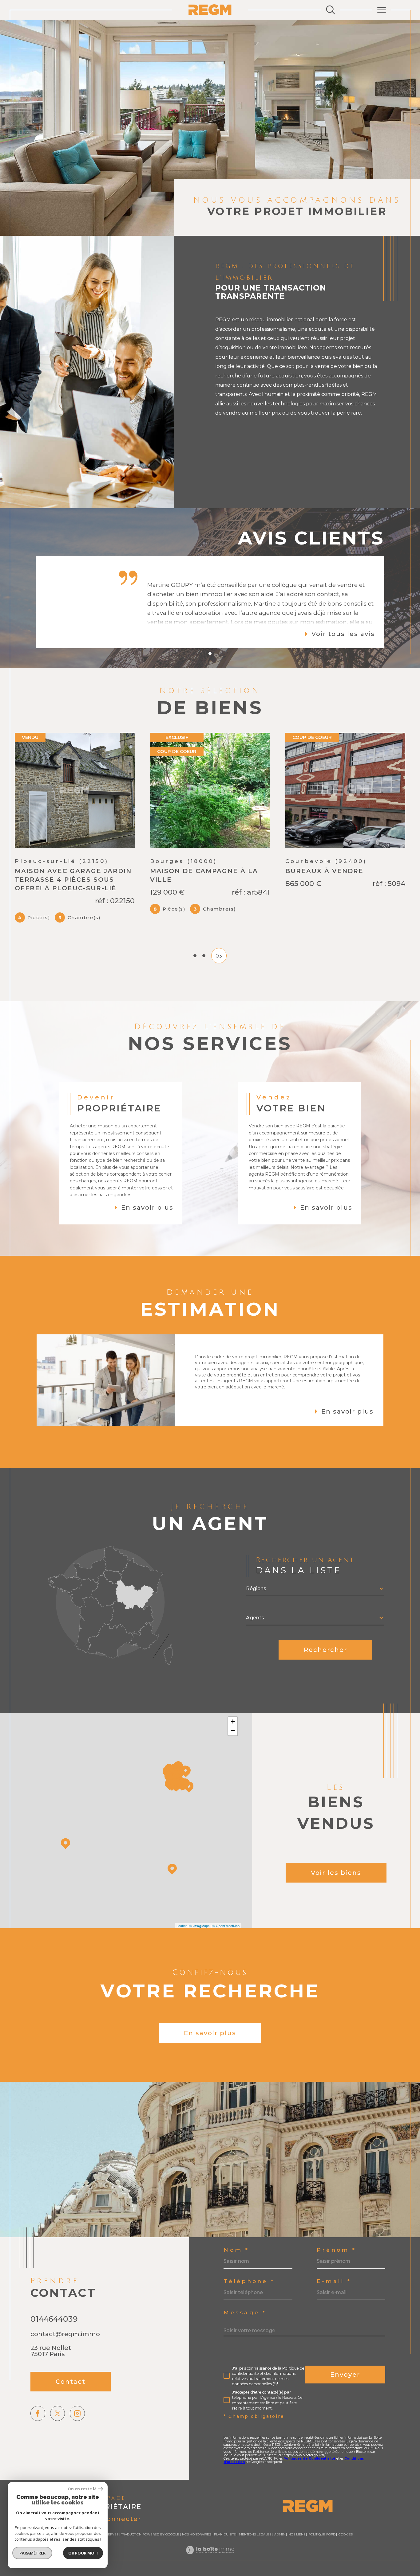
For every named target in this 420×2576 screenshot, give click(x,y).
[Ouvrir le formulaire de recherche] (331, 10)
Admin (280, 2564)
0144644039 (54, 2348)
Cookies (346, 2564)
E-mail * (334, 2311)
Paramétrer (32, 2553)
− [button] (233, 1760)
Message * (245, 2342)
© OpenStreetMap (226, 1955)
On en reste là (82, 2489)
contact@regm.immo (65, 2363)
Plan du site (225, 2564)
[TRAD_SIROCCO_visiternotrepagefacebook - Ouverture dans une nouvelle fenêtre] (38, 2443)
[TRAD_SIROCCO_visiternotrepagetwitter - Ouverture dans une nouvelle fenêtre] (58, 2443)
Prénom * (336, 2279)
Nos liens (297, 2564)
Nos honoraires (196, 2564)
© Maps (200, 1955)
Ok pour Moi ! (83, 2553)
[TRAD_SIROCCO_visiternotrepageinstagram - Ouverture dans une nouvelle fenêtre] (77, 2443)
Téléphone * (249, 2311)
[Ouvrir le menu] (382, 10)
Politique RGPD (322, 2564)
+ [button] (233, 1751)
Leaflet (182, 1955)
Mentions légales (255, 2564)
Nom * (236, 2279)
